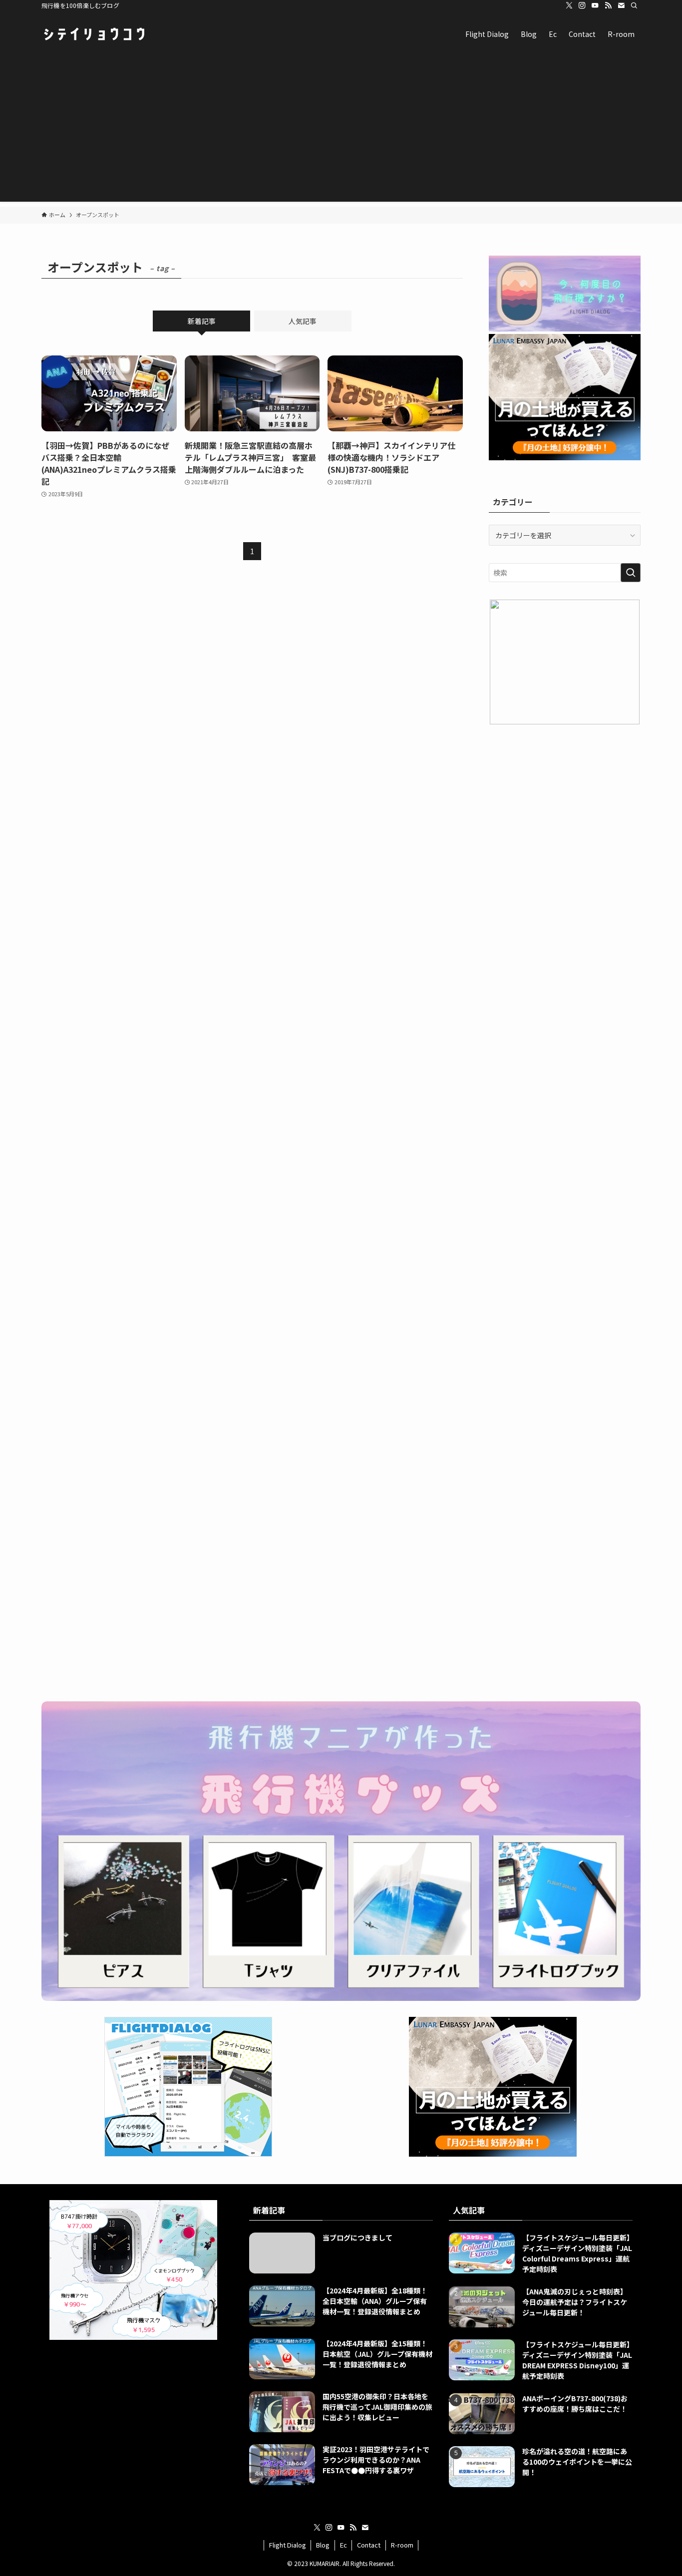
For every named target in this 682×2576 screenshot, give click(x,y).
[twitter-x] (569, 5)
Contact (369, 2545)
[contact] (621, 5)
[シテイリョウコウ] (94, 34)
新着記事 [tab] (202, 321)
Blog (323, 2545)
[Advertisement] (341, 132)
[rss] (608, 5)
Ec (343, 2545)
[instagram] (582, 5)
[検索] (634, 5)
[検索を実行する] (631, 573)
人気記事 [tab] (303, 321)
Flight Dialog (288, 2545)
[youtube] (595, 5)
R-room (402, 2545)
